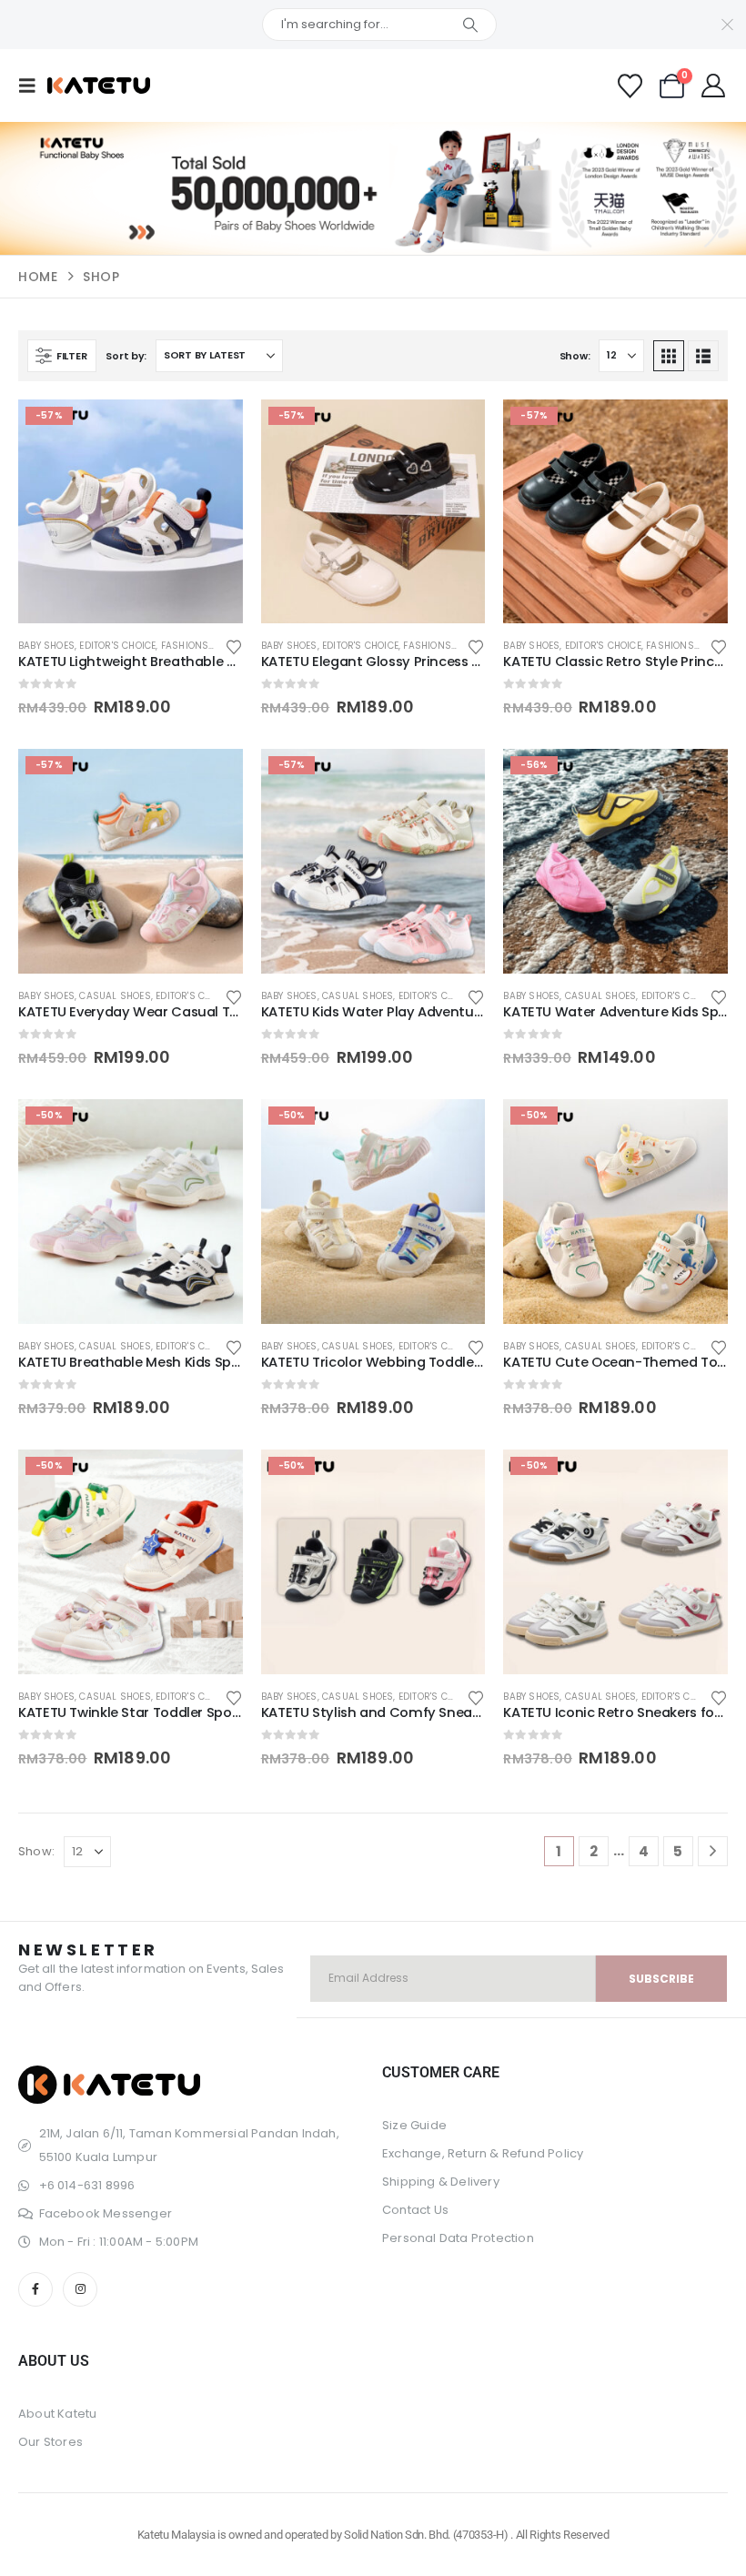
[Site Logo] (99, 86)
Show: (575, 356)
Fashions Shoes (202, 646)
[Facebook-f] (35, 2289)
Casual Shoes (115, 996)
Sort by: (126, 356)
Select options (213, 429)
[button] (33, 86)
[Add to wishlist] (234, 646)
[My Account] (714, 86)
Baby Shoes (46, 646)
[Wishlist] (630, 86)
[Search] (470, 25)
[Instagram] (80, 2289)
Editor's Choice (117, 646)
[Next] (713, 1851)
